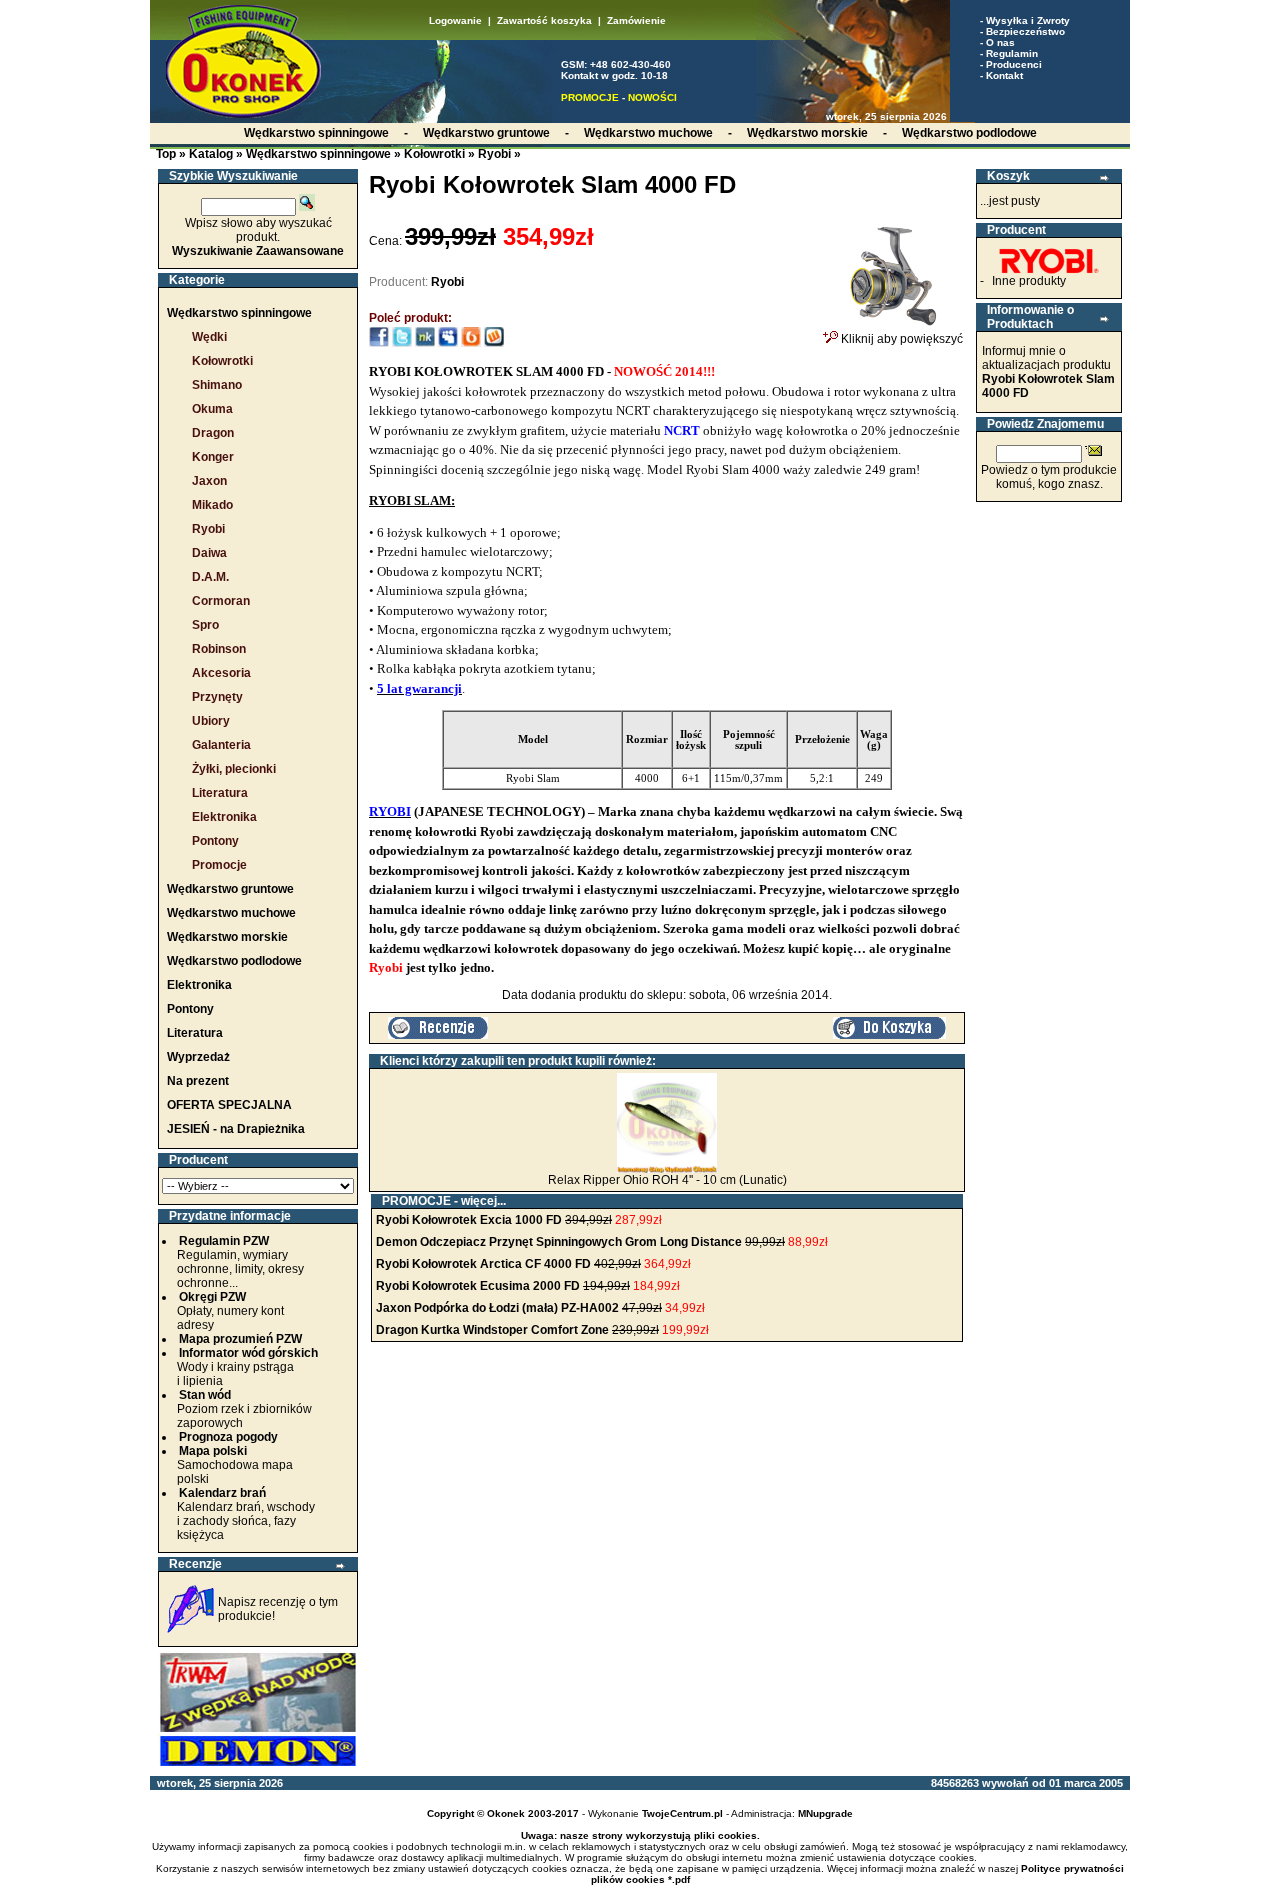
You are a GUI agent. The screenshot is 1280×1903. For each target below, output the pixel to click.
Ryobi (494, 154)
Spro (205, 625)
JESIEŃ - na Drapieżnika (236, 1129)
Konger (213, 457)
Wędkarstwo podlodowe (234, 961)
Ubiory (211, 721)
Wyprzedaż (198, 1057)
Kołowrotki (434, 154)
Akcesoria (221, 673)
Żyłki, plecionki (234, 769)
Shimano (217, 385)
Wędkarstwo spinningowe (318, 154)
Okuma (212, 409)
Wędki (209, 337)
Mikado (212, 505)
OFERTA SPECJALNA (229, 1105)
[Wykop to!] (494, 343)
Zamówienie (636, 20)
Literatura (220, 793)
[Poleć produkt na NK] (425, 343)
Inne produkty (1029, 281)
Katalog (211, 154)
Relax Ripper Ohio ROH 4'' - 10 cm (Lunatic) (667, 1180)
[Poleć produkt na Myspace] (448, 343)
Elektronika (224, 817)
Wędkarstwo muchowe (231, 913)
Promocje (219, 865)
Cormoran (221, 601)
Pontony (215, 841)
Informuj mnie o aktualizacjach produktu (1048, 372)
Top (166, 154)
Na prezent (198, 1081)
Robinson (219, 649)
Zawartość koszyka (544, 20)
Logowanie (455, 20)
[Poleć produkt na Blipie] (471, 343)
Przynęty (217, 697)
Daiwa (209, 553)
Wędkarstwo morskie (227, 937)
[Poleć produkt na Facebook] (379, 343)
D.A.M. (210, 577)
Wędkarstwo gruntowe (230, 889)
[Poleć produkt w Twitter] (402, 343)
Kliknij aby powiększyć (900, 339)
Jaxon (209, 481)
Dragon (213, 433)
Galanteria (221, 745)
